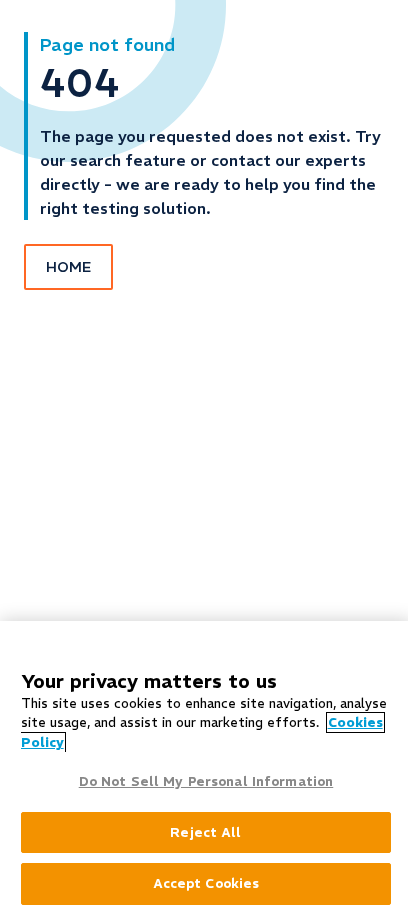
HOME (68, 267)
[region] (206, 768)
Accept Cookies (206, 883)
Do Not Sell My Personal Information (206, 781)
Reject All (205, 832)
